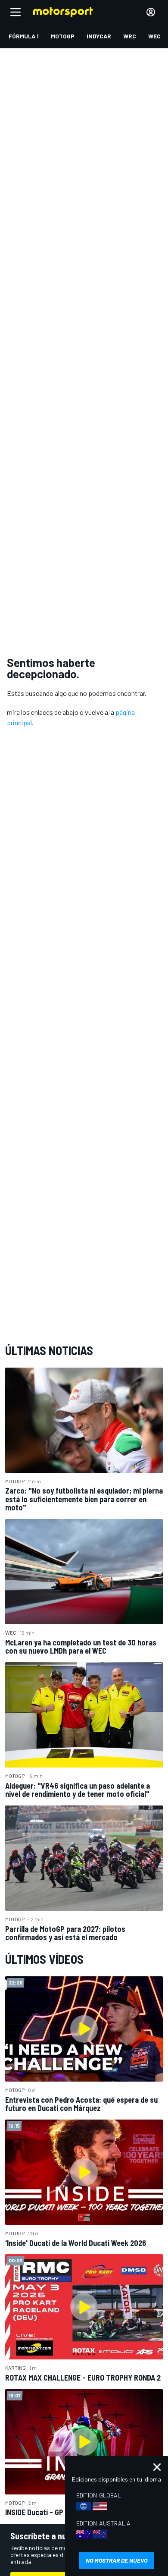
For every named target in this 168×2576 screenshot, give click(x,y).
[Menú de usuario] (151, 12)
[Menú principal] (16, 12)
